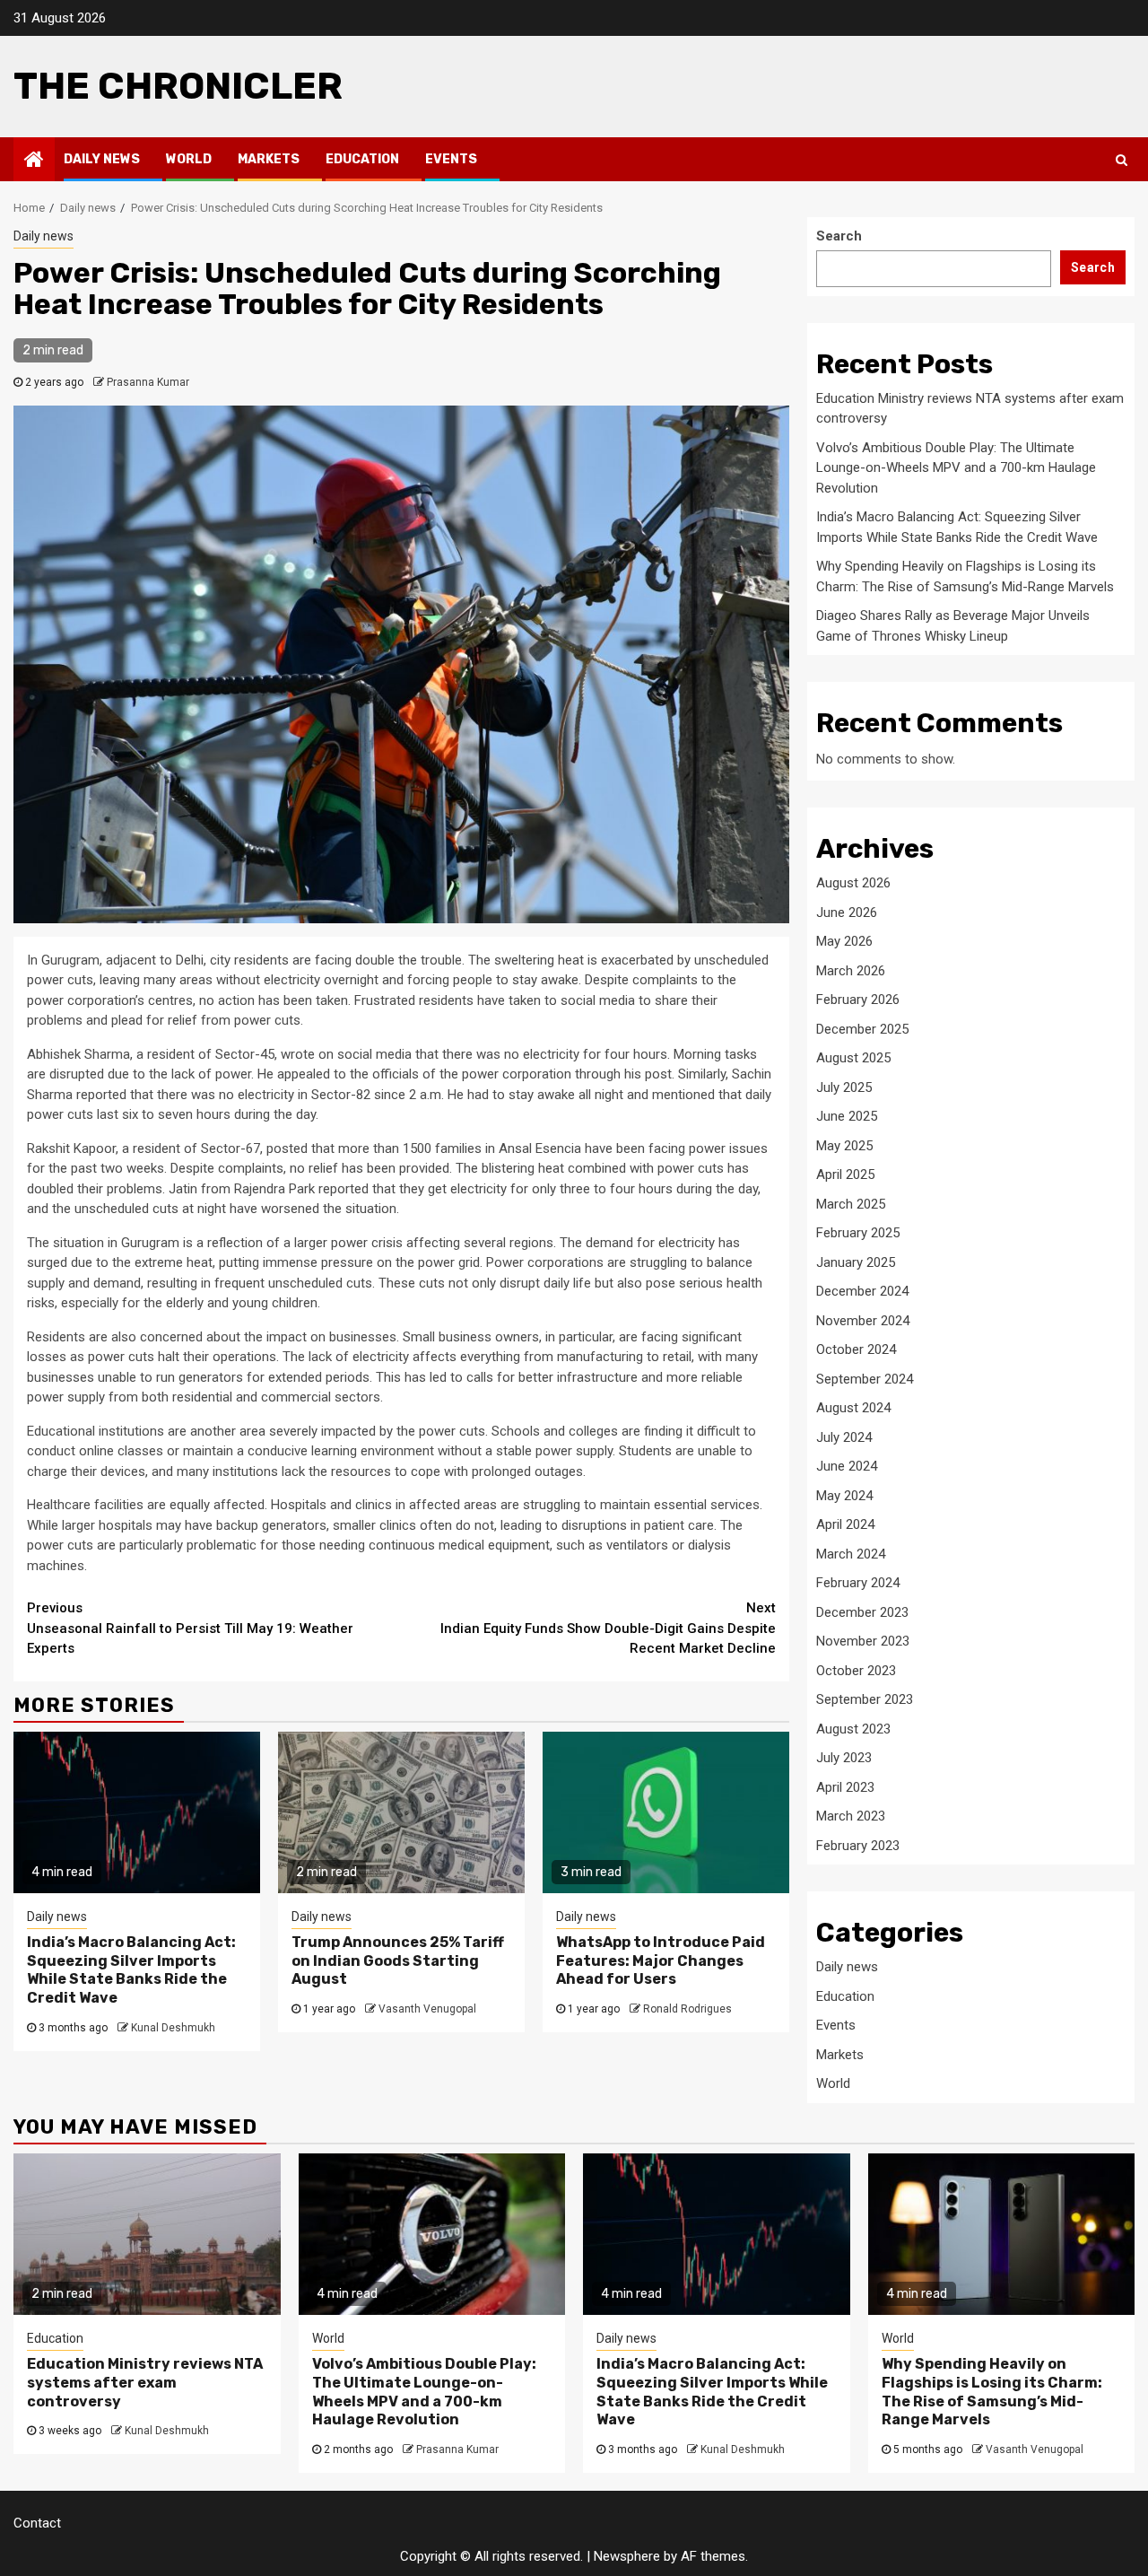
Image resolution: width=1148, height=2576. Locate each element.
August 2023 (853, 1729)
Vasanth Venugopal (427, 2009)
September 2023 (865, 1699)
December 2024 (862, 1291)
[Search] (1122, 160)
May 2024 (844, 1496)
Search (839, 236)
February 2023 (858, 1846)
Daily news (102, 159)
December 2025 (862, 1029)
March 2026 (851, 971)
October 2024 (856, 1349)
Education (362, 159)
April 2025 (845, 1174)
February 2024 (858, 1583)
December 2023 (862, 1612)
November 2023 (863, 1641)
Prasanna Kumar (148, 382)
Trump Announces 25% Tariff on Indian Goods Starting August (398, 1961)
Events (451, 159)
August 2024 (853, 1408)
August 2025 (853, 1058)
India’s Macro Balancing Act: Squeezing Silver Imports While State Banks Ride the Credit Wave (131, 1970)
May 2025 (844, 1146)
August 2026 (853, 883)
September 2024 (865, 1379)
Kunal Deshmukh (173, 2028)
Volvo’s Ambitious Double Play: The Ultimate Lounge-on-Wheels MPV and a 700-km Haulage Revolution (956, 468)
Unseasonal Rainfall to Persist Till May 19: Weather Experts (190, 1628)
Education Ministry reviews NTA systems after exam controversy (145, 2383)
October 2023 (856, 1671)
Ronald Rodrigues (687, 2009)
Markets (269, 159)
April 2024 (845, 1524)
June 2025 (847, 1116)
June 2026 (847, 913)
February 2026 (858, 1000)
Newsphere (627, 2556)
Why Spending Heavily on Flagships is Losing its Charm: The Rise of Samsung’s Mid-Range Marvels (992, 2392)
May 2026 (844, 941)
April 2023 (845, 1787)
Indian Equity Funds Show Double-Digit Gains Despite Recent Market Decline (608, 1628)
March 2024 (851, 1554)
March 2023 (851, 1816)
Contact (37, 2523)
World (189, 159)
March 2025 (851, 1204)
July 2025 (844, 1087)
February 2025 (858, 1233)
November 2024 (863, 1321)
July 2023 (844, 1758)
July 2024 (844, 1437)
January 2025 (856, 1262)
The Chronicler (178, 86)
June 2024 (847, 1466)
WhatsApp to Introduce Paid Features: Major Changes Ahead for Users (661, 1961)
